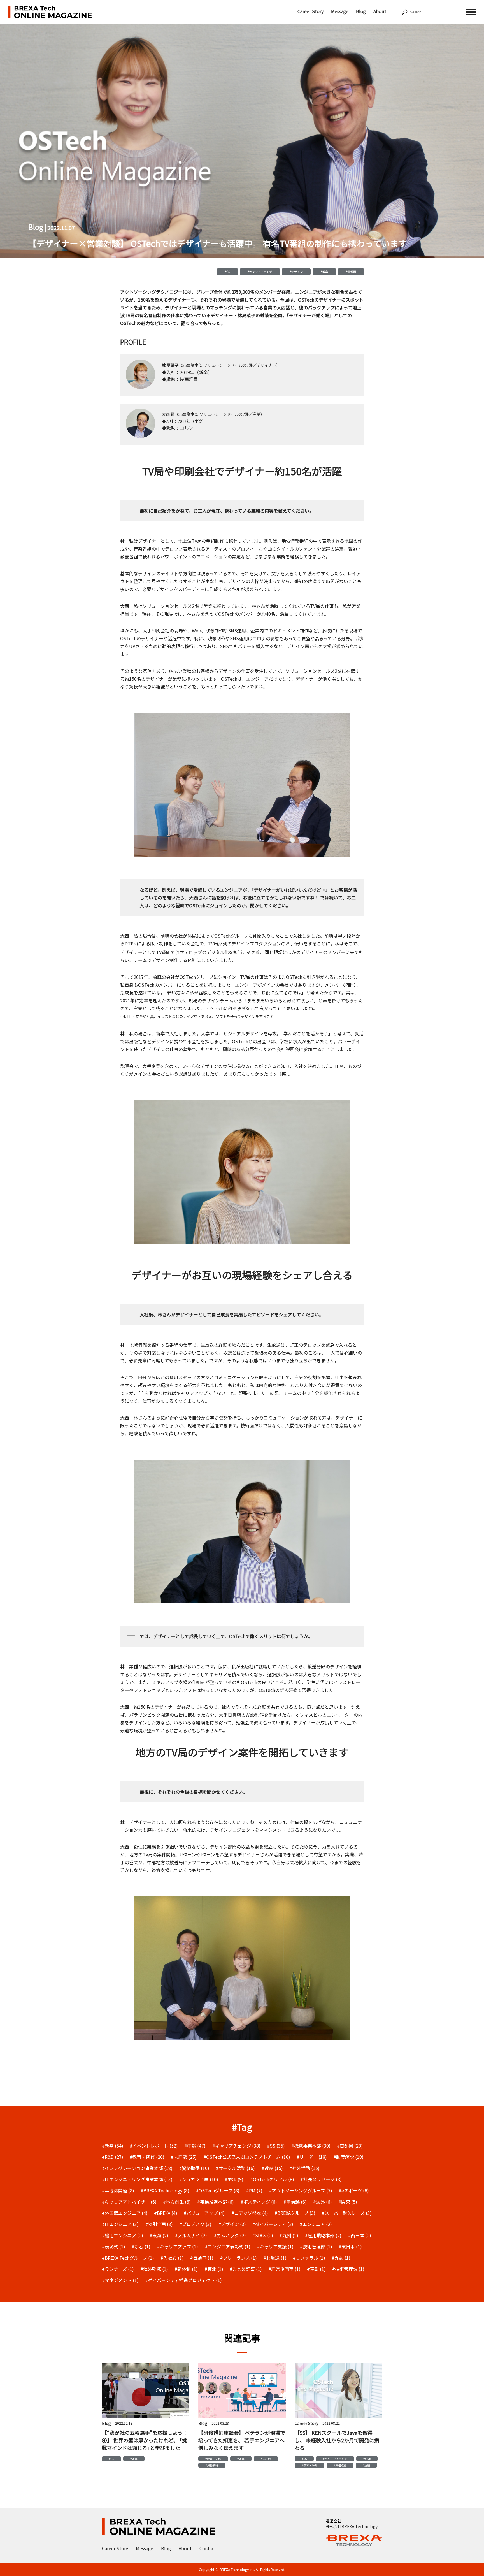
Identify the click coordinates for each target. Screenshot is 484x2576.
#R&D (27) (113, 2157)
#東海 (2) (159, 2235)
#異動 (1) (341, 2258)
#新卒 (324, 272)
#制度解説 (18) (348, 2157)
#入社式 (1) (172, 2258)
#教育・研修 (213, 2459)
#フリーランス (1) (238, 2258)
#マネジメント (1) (120, 2280)
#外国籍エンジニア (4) (125, 2213)
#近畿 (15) (272, 2168)
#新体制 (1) (186, 2269)
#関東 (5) (348, 2202)
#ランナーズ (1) (118, 2269)
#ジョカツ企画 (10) (199, 2179)
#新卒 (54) (113, 2146)
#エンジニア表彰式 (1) (228, 2246)
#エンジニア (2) (316, 2224)
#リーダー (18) (312, 2157)
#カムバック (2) (230, 2235)
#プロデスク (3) (195, 2224)
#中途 (367, 2459)
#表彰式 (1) (114, 2246)
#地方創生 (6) (177, 2202)
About (380, 11)
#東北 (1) (214, 2269)
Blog (361, 11)
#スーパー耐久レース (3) (347, 2213)
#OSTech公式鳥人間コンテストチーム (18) (247, 2157)
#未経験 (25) (184, 2157)
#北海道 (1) (275, 2258)
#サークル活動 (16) (235, 2168)
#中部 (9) (234, 2179)
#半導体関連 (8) (118, 2190)
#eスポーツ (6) (354, 2190)
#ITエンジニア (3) (120, 2224)
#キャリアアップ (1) (177, 2246)
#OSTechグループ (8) (218, 2190)
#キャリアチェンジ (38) (236, 2146)
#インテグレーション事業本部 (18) (137, 2168)
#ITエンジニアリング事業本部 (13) (137, 2179)
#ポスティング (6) (259, 2202)
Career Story (310, 11)
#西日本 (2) (359, 2235)
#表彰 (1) (316, 2269)
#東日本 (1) (350, 2246)
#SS (227, 272)
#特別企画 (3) (159, 2224)
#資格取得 (212, 2465)
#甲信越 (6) (295, 2202)
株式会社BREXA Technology (352, 2526)
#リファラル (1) (309, 2258)
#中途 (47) (195, 2146)
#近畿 (366, 2465)
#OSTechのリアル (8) (272, 2179)
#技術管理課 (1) (348, 2269)
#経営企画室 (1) (284, 2269)
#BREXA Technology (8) (165, 2190)
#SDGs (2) (263, 2235)
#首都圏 (351, 272)
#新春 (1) (141, 2246)
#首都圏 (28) (350, 2146)
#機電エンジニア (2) (123, 2235)
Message (340, 11)
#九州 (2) (289, 2235)
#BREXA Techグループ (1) (128, 2258)
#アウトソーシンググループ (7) (301, 2190)
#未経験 (266, 2459)
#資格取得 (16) (194, 2168)
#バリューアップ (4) (204, 2213)
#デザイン (296, 272)
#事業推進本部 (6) (216, 2202)
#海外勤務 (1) (154, 2269)
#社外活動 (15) (304, 2168)
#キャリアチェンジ (260, 272)
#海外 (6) (323, 2202)
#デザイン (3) (232, 2224)
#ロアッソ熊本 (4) (250, 2213)
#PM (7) (254, 2190)
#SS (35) (276, 2146)
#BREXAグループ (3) (295, 2213)
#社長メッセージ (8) (321, 2179)
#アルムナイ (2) (191, 2235)
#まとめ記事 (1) (246, 2269)
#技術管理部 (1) (316, 2246)
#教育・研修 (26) (147, 2157)
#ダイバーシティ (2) (273, 2224)
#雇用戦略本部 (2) (323, 2235)
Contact (208, 2548)
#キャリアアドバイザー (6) (129, 2202)
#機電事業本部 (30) (311, 2146)
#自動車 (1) (202, 2258)
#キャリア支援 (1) (275, 2246)
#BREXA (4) (166, 2213)
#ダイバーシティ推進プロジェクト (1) (183, 2280)
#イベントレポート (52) (154, 2146)
